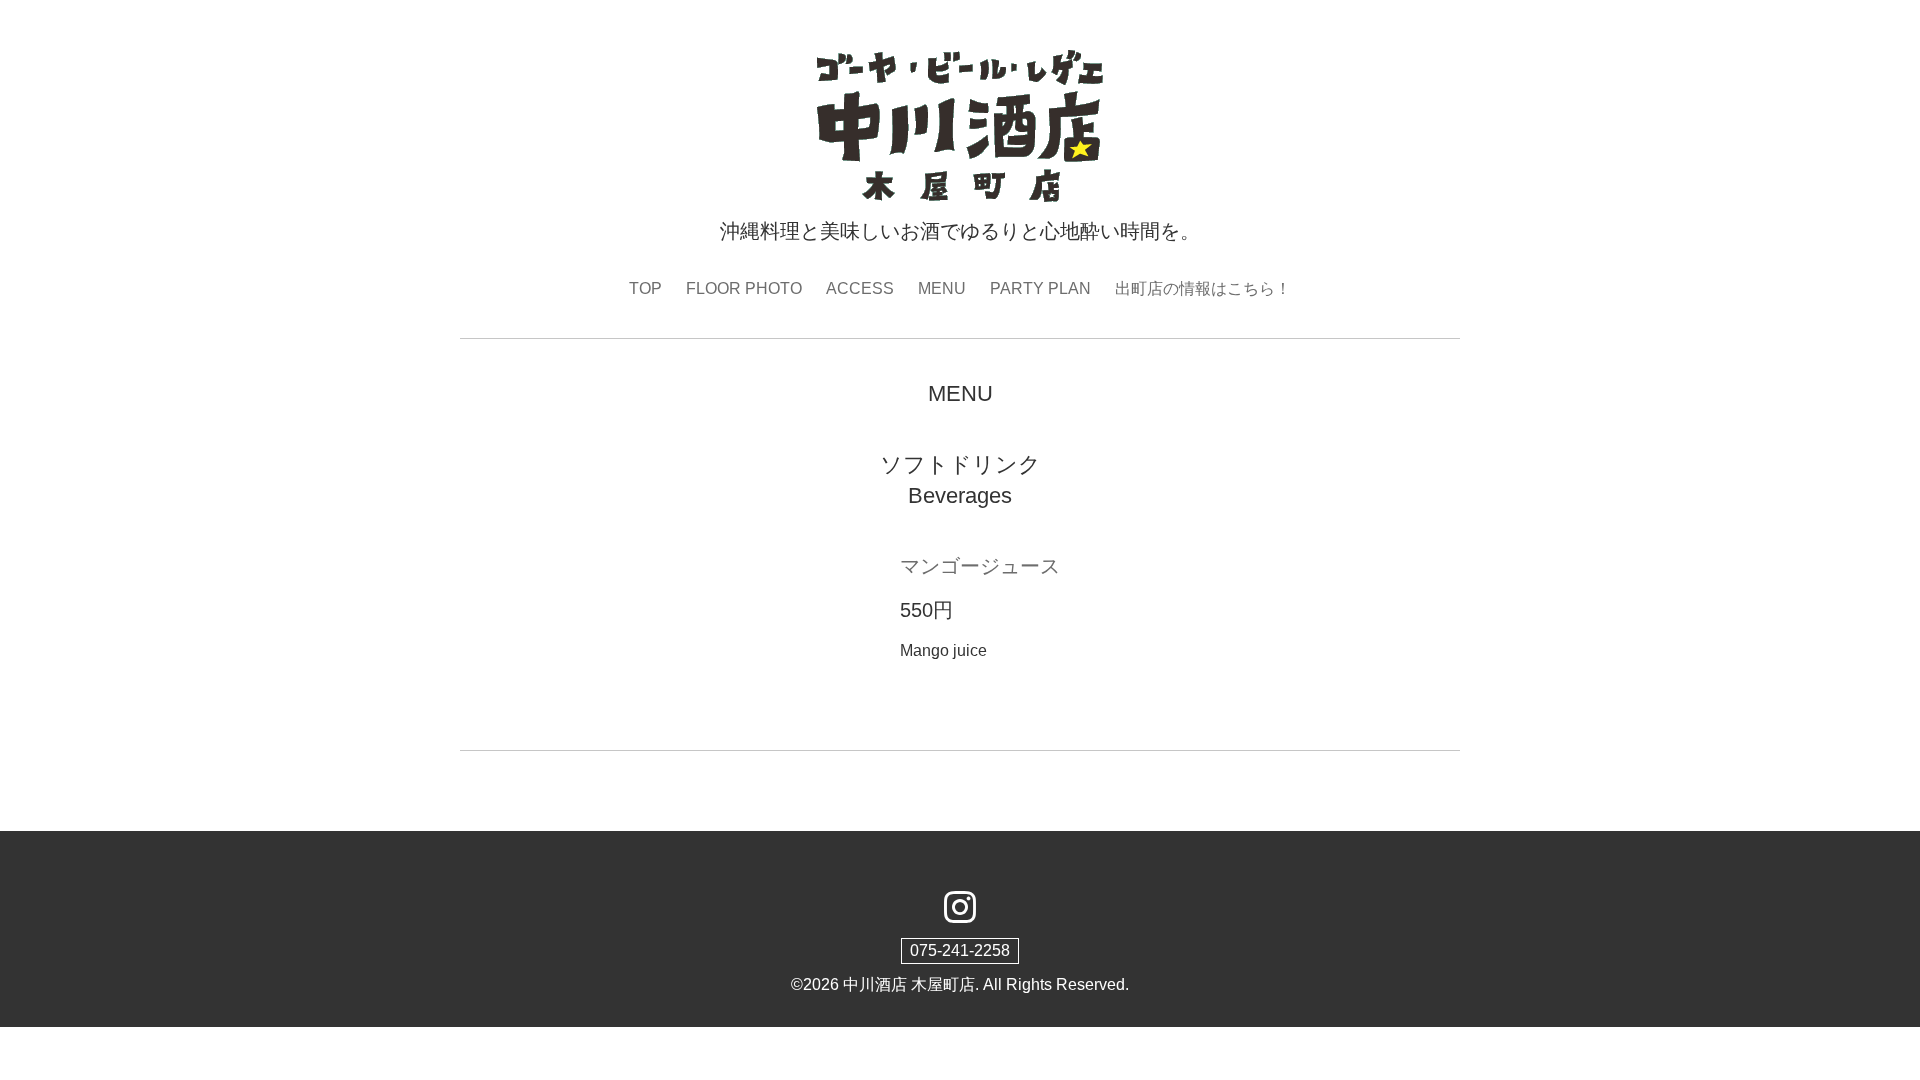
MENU (942, 288)
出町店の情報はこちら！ (1203, 288)
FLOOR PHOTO (744, 288)
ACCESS (860, 288)
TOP (645, 288)
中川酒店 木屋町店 (909, 984)
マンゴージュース (980, 566)
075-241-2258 (960, 950)
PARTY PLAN (1040, 288)
